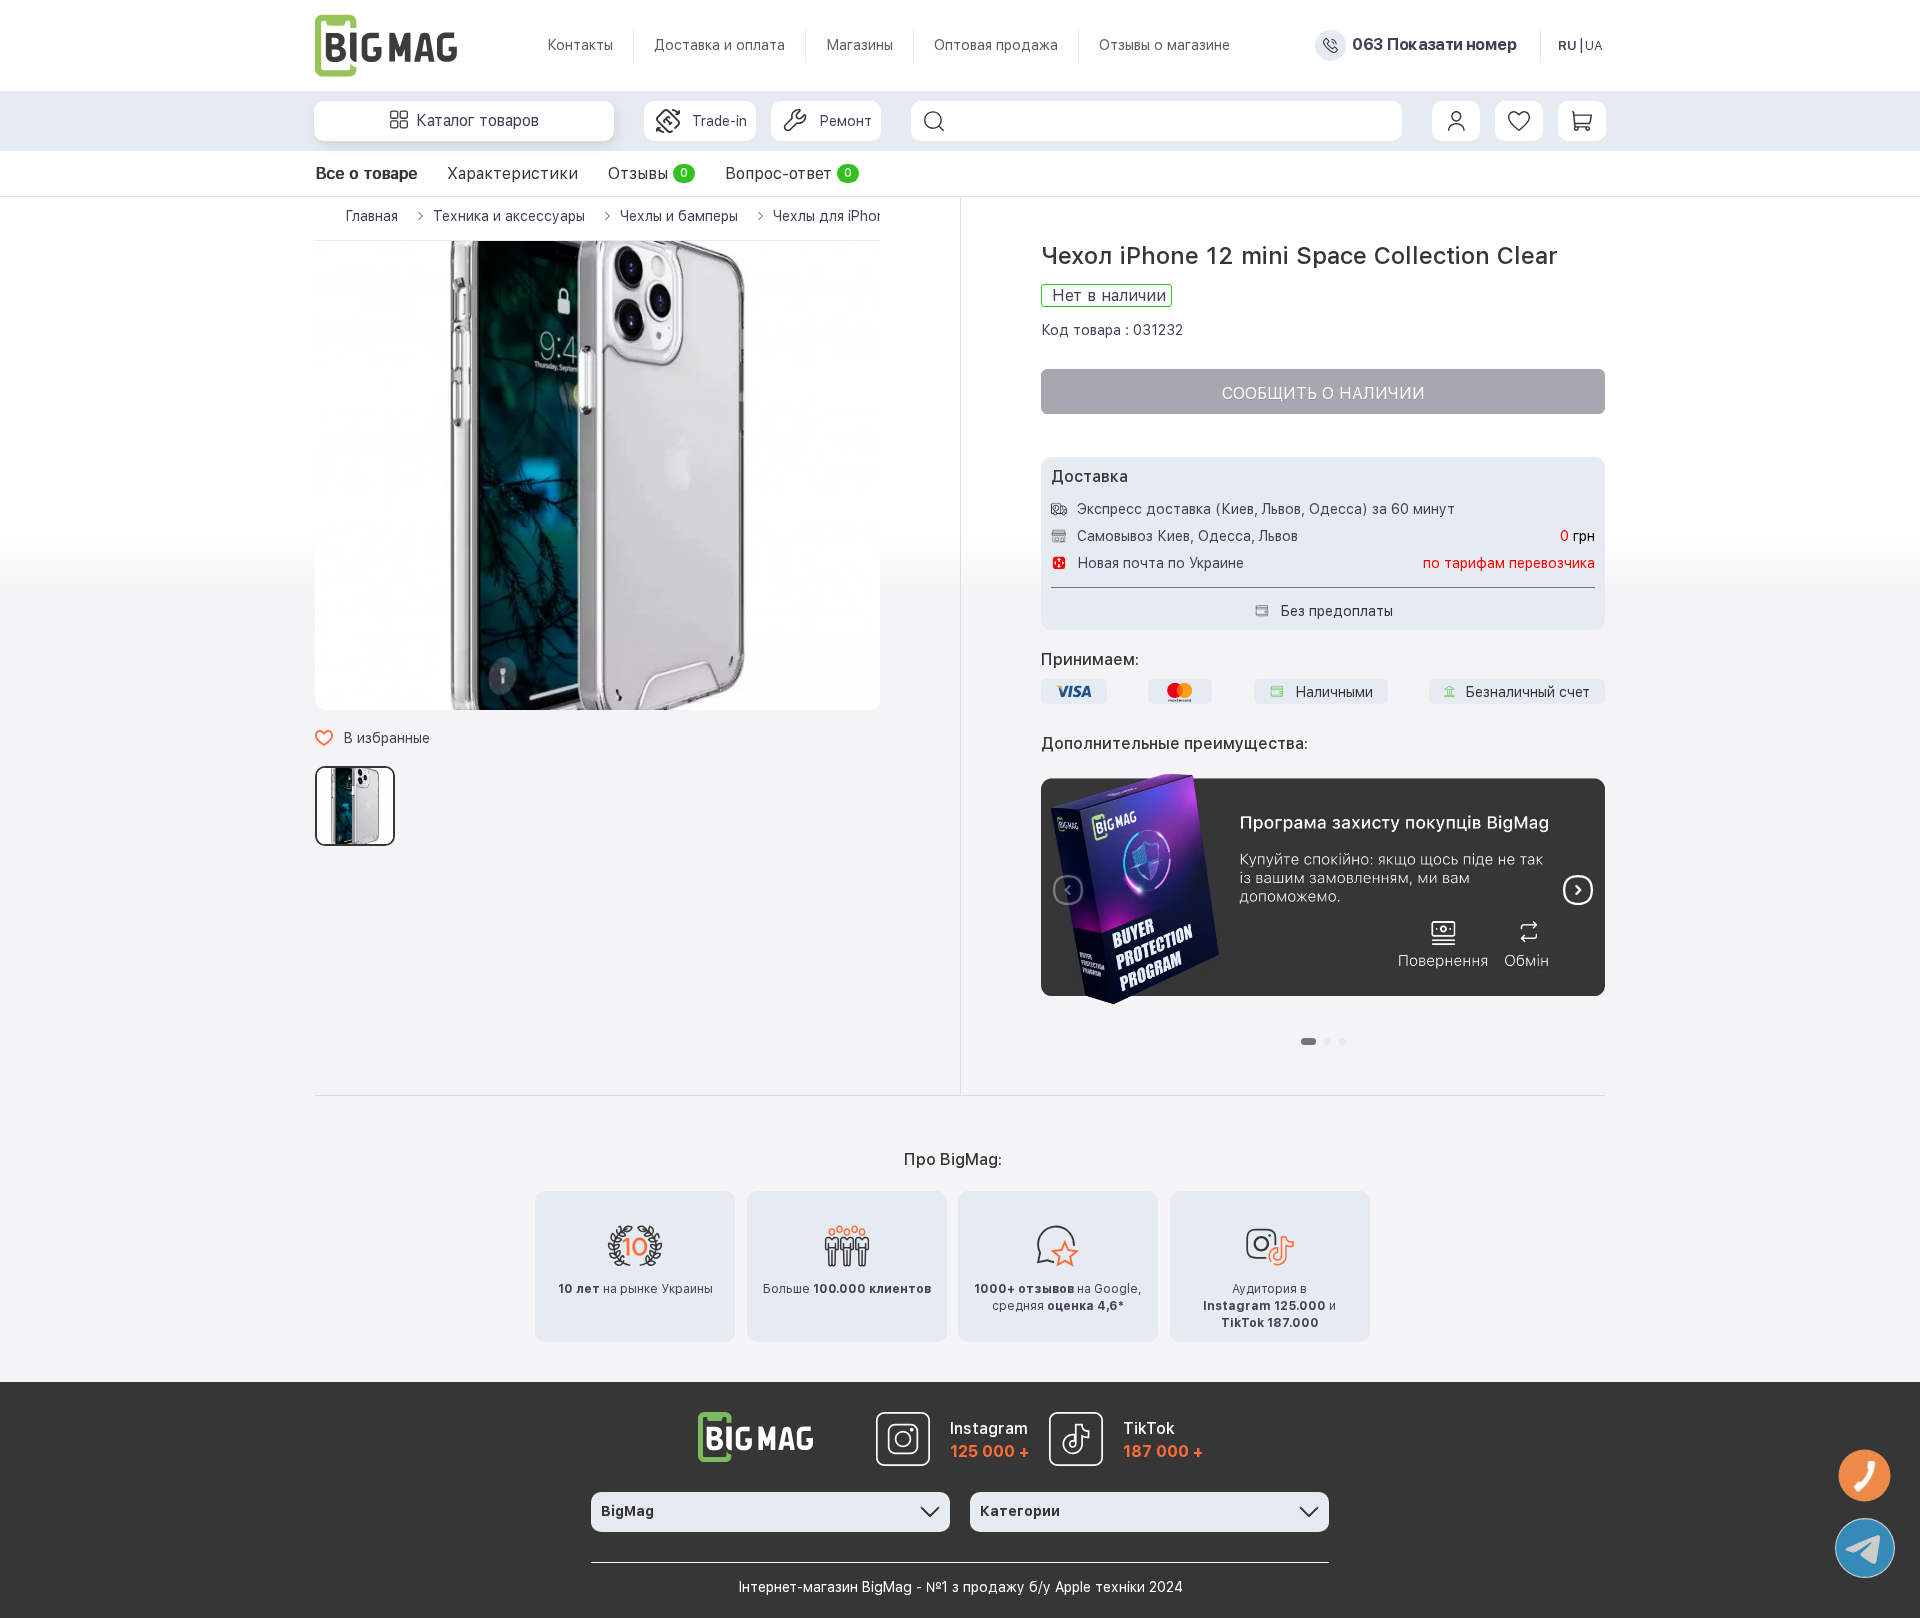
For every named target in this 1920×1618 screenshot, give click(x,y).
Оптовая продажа (996, 45)
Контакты (580, 45)
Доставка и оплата (719, 45)
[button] (1578, 890)
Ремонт (845, 121)
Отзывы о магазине (1164, 45)
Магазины (859, 45)
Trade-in (719, 121)
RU (1567, 45)
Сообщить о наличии (1323, 393)
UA (1594, 45)
